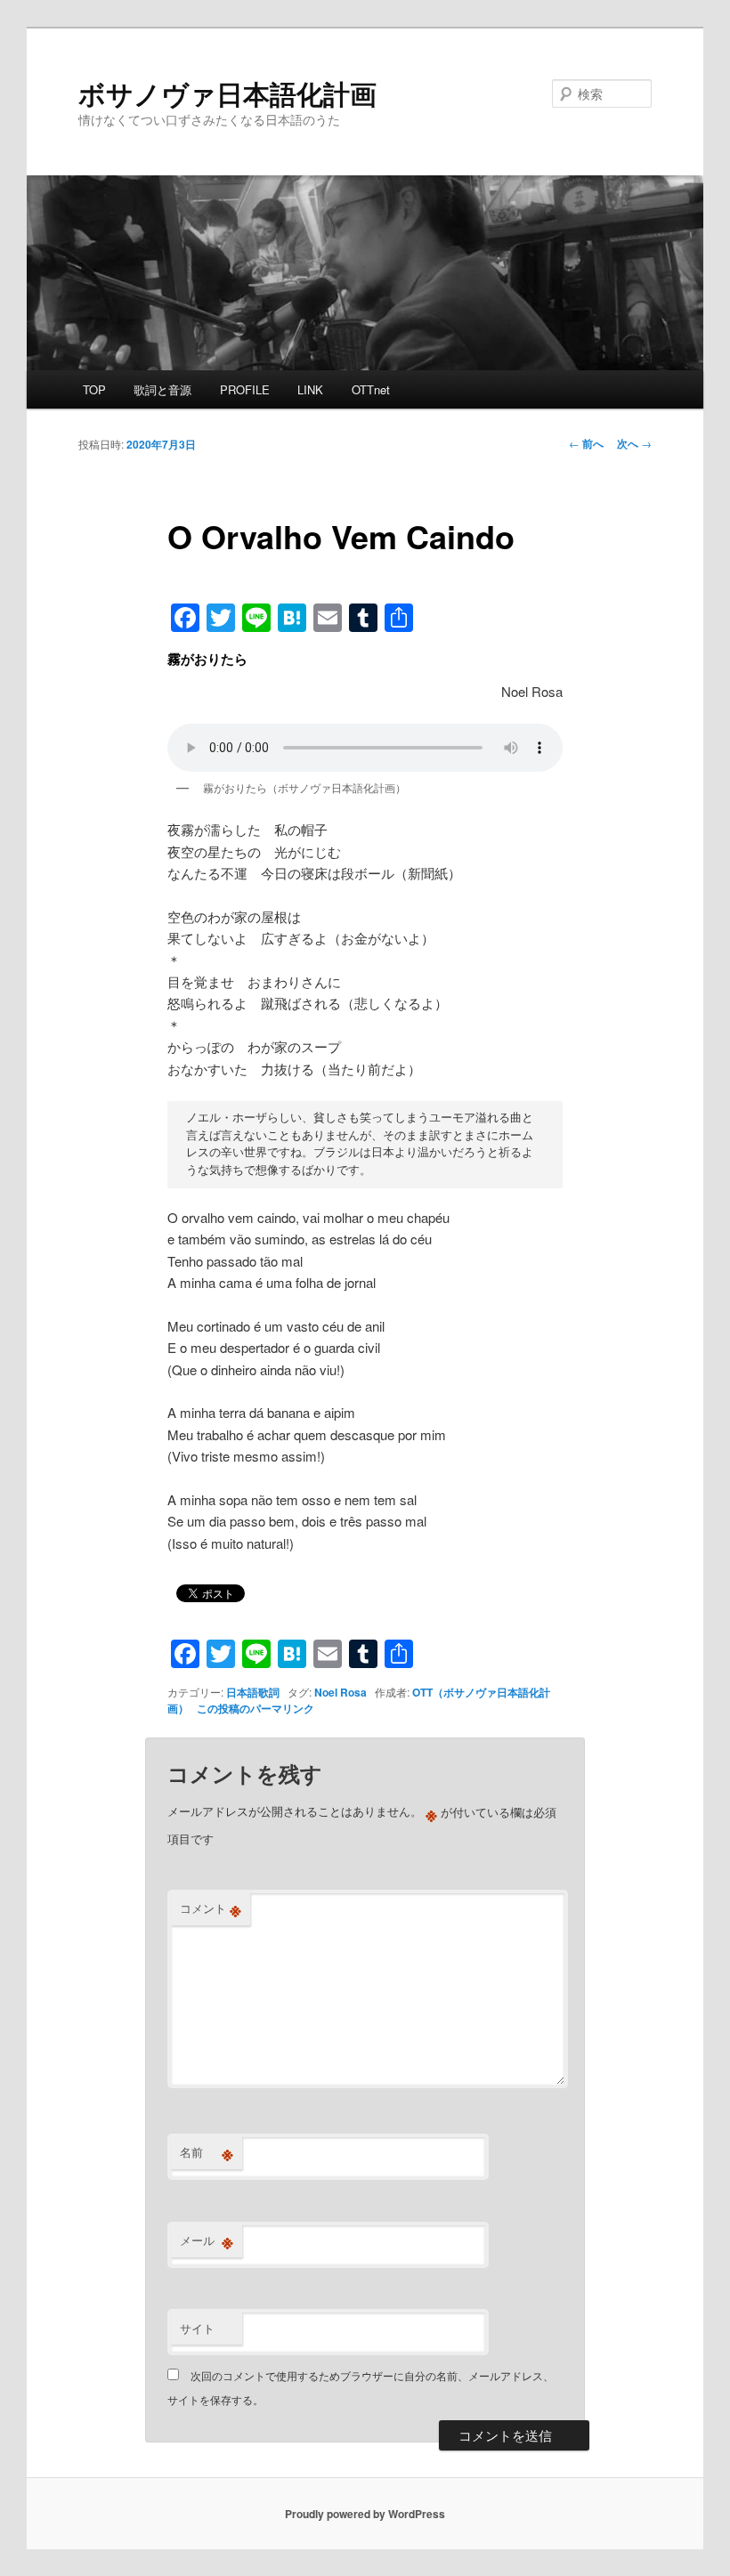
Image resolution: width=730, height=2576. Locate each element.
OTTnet (371, 389)
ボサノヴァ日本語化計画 (227, 93)
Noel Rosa (341, 1692)
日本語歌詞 (253, 1692)
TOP (94, 389)
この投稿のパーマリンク (255, 1708)
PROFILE (245, 389)
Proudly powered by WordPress (365, 2514)
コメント (211, 1908)
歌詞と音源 (162, 389)
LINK (310, 389)
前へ (586, 443)
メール (207, 2240)
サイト (197, 2328)
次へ (634, 443)
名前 (207, 2152)
